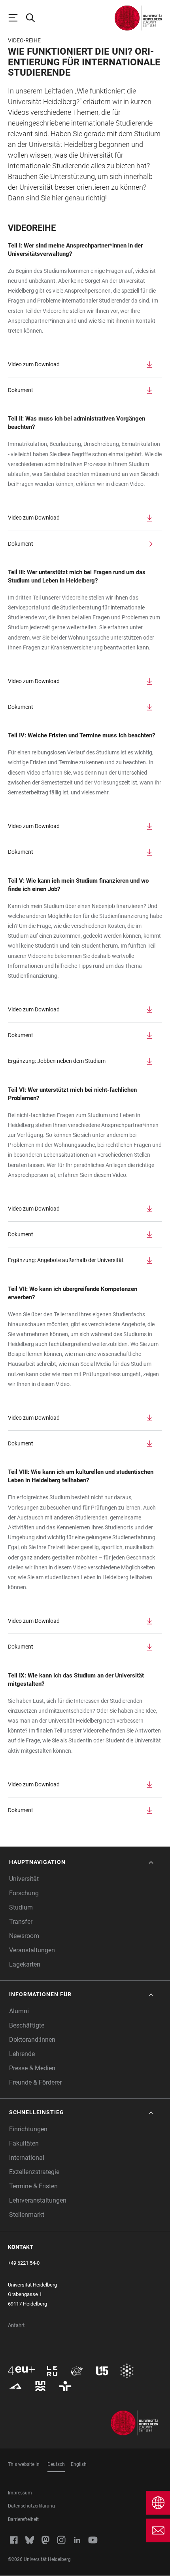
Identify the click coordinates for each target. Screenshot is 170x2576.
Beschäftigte (27, 2025)
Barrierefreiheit (23, 2519)
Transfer (21, 1922)
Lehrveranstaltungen (38, 2200)
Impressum (20, 2493)
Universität (24, 1879)
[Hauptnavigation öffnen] (17, 18)
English (79, 2464)
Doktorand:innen (32, 2040)
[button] (82, 1862)
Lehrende (22, 2054)
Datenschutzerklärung (31, 2506)
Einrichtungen (28, 2129)
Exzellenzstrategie (34, 2172)
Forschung (24, 1893)
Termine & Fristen (33, 2186)
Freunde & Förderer (35, 2082)
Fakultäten (24, 2143)
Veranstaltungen (32, 1950)
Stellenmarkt (27, 2215)
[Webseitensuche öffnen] (34, 18)
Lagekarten (25, 1964)
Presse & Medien (32, 2068)
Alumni (19, 2011)
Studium (21, 1907)
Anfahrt (16, 2325)
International (27, 2158)
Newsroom (24, 1936)
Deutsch (56, 2464)
